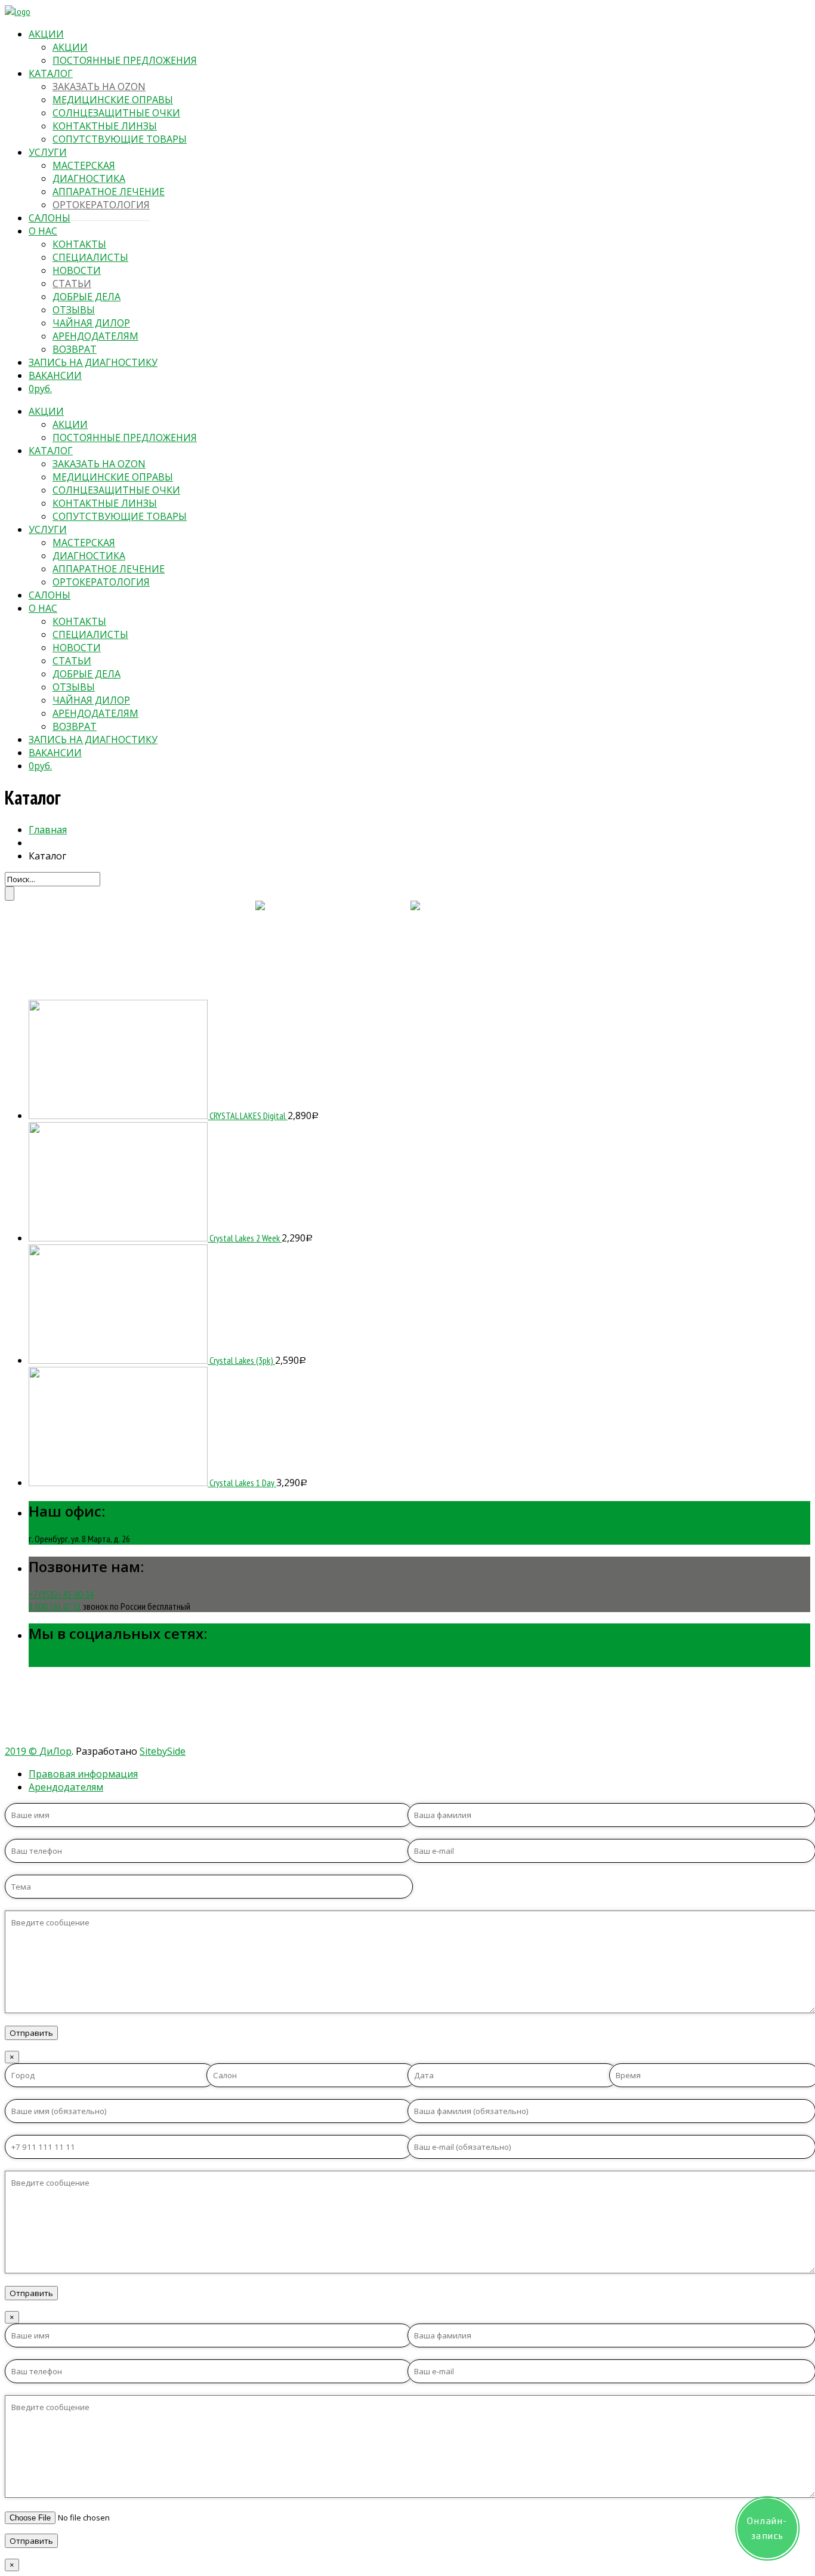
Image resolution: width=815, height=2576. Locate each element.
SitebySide (163, 1751)
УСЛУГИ (48, 152)
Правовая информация (83, 1774)
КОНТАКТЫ (79, 244)
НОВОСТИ (77, 270)
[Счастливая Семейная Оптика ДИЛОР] (18, 11)
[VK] (34, 1661)
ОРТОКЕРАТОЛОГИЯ (101, 205)
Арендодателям (66, 1787)
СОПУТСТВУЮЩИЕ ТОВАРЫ (120, 139)
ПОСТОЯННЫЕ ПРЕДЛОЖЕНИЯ (125, 60)
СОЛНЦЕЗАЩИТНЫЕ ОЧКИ (116, 113)
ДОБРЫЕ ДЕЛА (87, 297)
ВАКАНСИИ (55, 375)
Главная (48, 830)
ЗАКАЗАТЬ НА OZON (99, 87)
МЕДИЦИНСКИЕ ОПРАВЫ (113, 100)
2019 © (22, 1751)
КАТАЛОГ (51, 73)
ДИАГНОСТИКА (89, 178)
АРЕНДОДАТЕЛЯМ (95, 336)
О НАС (43, 231)
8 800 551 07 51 (55, 1606)
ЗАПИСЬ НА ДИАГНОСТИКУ (93, 362)
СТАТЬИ (72, 284)
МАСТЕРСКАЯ (84, 165)
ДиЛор (55, 1751)
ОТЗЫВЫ (74, 310)
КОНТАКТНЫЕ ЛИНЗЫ (105, 126)
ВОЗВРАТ (75, 349)
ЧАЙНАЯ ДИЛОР (91, 323)
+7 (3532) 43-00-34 (61, 1594)
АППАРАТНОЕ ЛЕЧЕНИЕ (109, 192)
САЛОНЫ (50, 218)
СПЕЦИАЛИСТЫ (90, 257)
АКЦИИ (46, 34)
